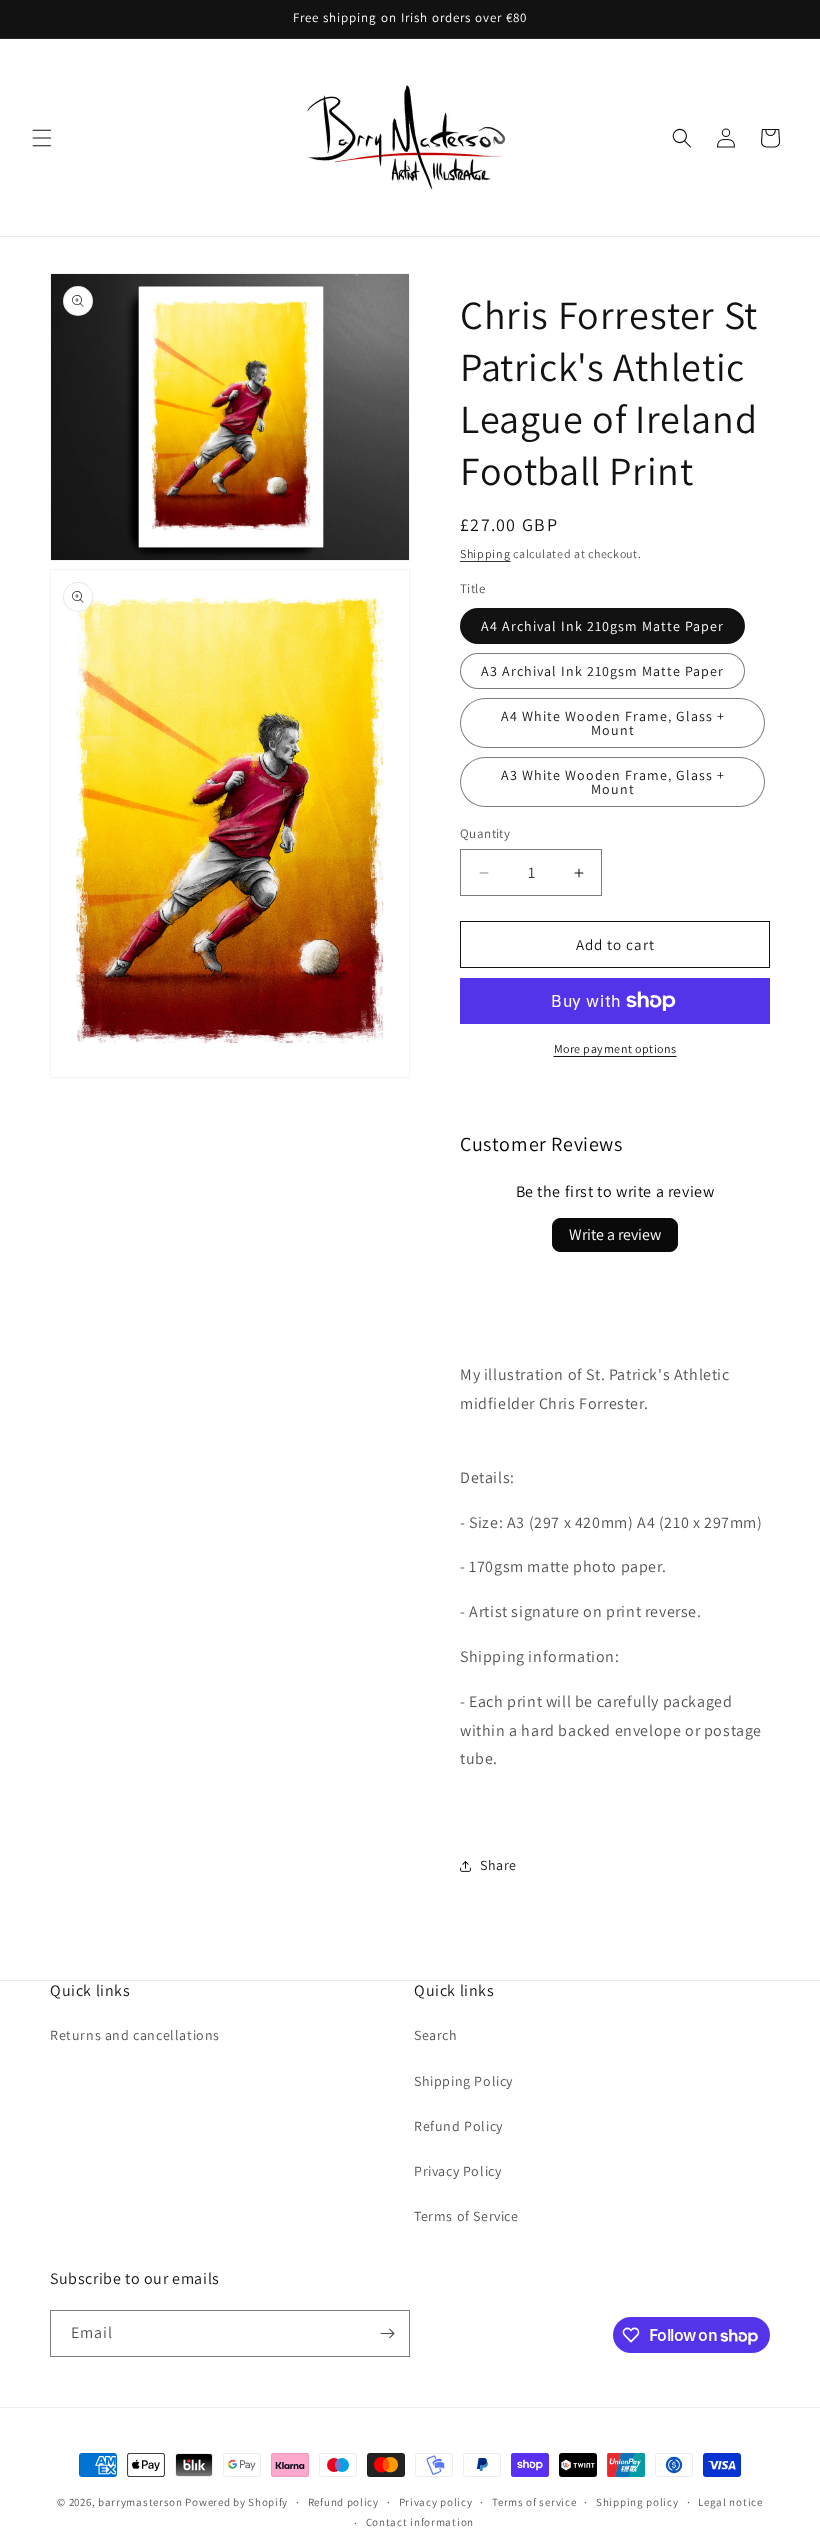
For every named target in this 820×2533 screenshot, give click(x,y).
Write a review (615, 1234)
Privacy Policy (457, 2171)
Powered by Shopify (236, 2502)
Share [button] (498, 1865)
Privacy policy (436, 2502)
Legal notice (730, 2502)
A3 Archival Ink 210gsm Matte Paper (602, 671)
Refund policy (343, 2502)
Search (436, 2035)
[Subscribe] (387, 2333)
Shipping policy (637, 2502)
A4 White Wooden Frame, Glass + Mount (613, 723)
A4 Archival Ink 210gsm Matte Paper (602, 626)
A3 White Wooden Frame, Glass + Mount (613, 782)
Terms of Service (466, 2216)
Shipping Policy (463, 2081)
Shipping (485, 553)
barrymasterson (140, 2502)
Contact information (420, 2522)
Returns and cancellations (135, 2035)
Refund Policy (458, 2126)
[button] (42, 138)
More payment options (615, 1048)
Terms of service (534, 2502)
